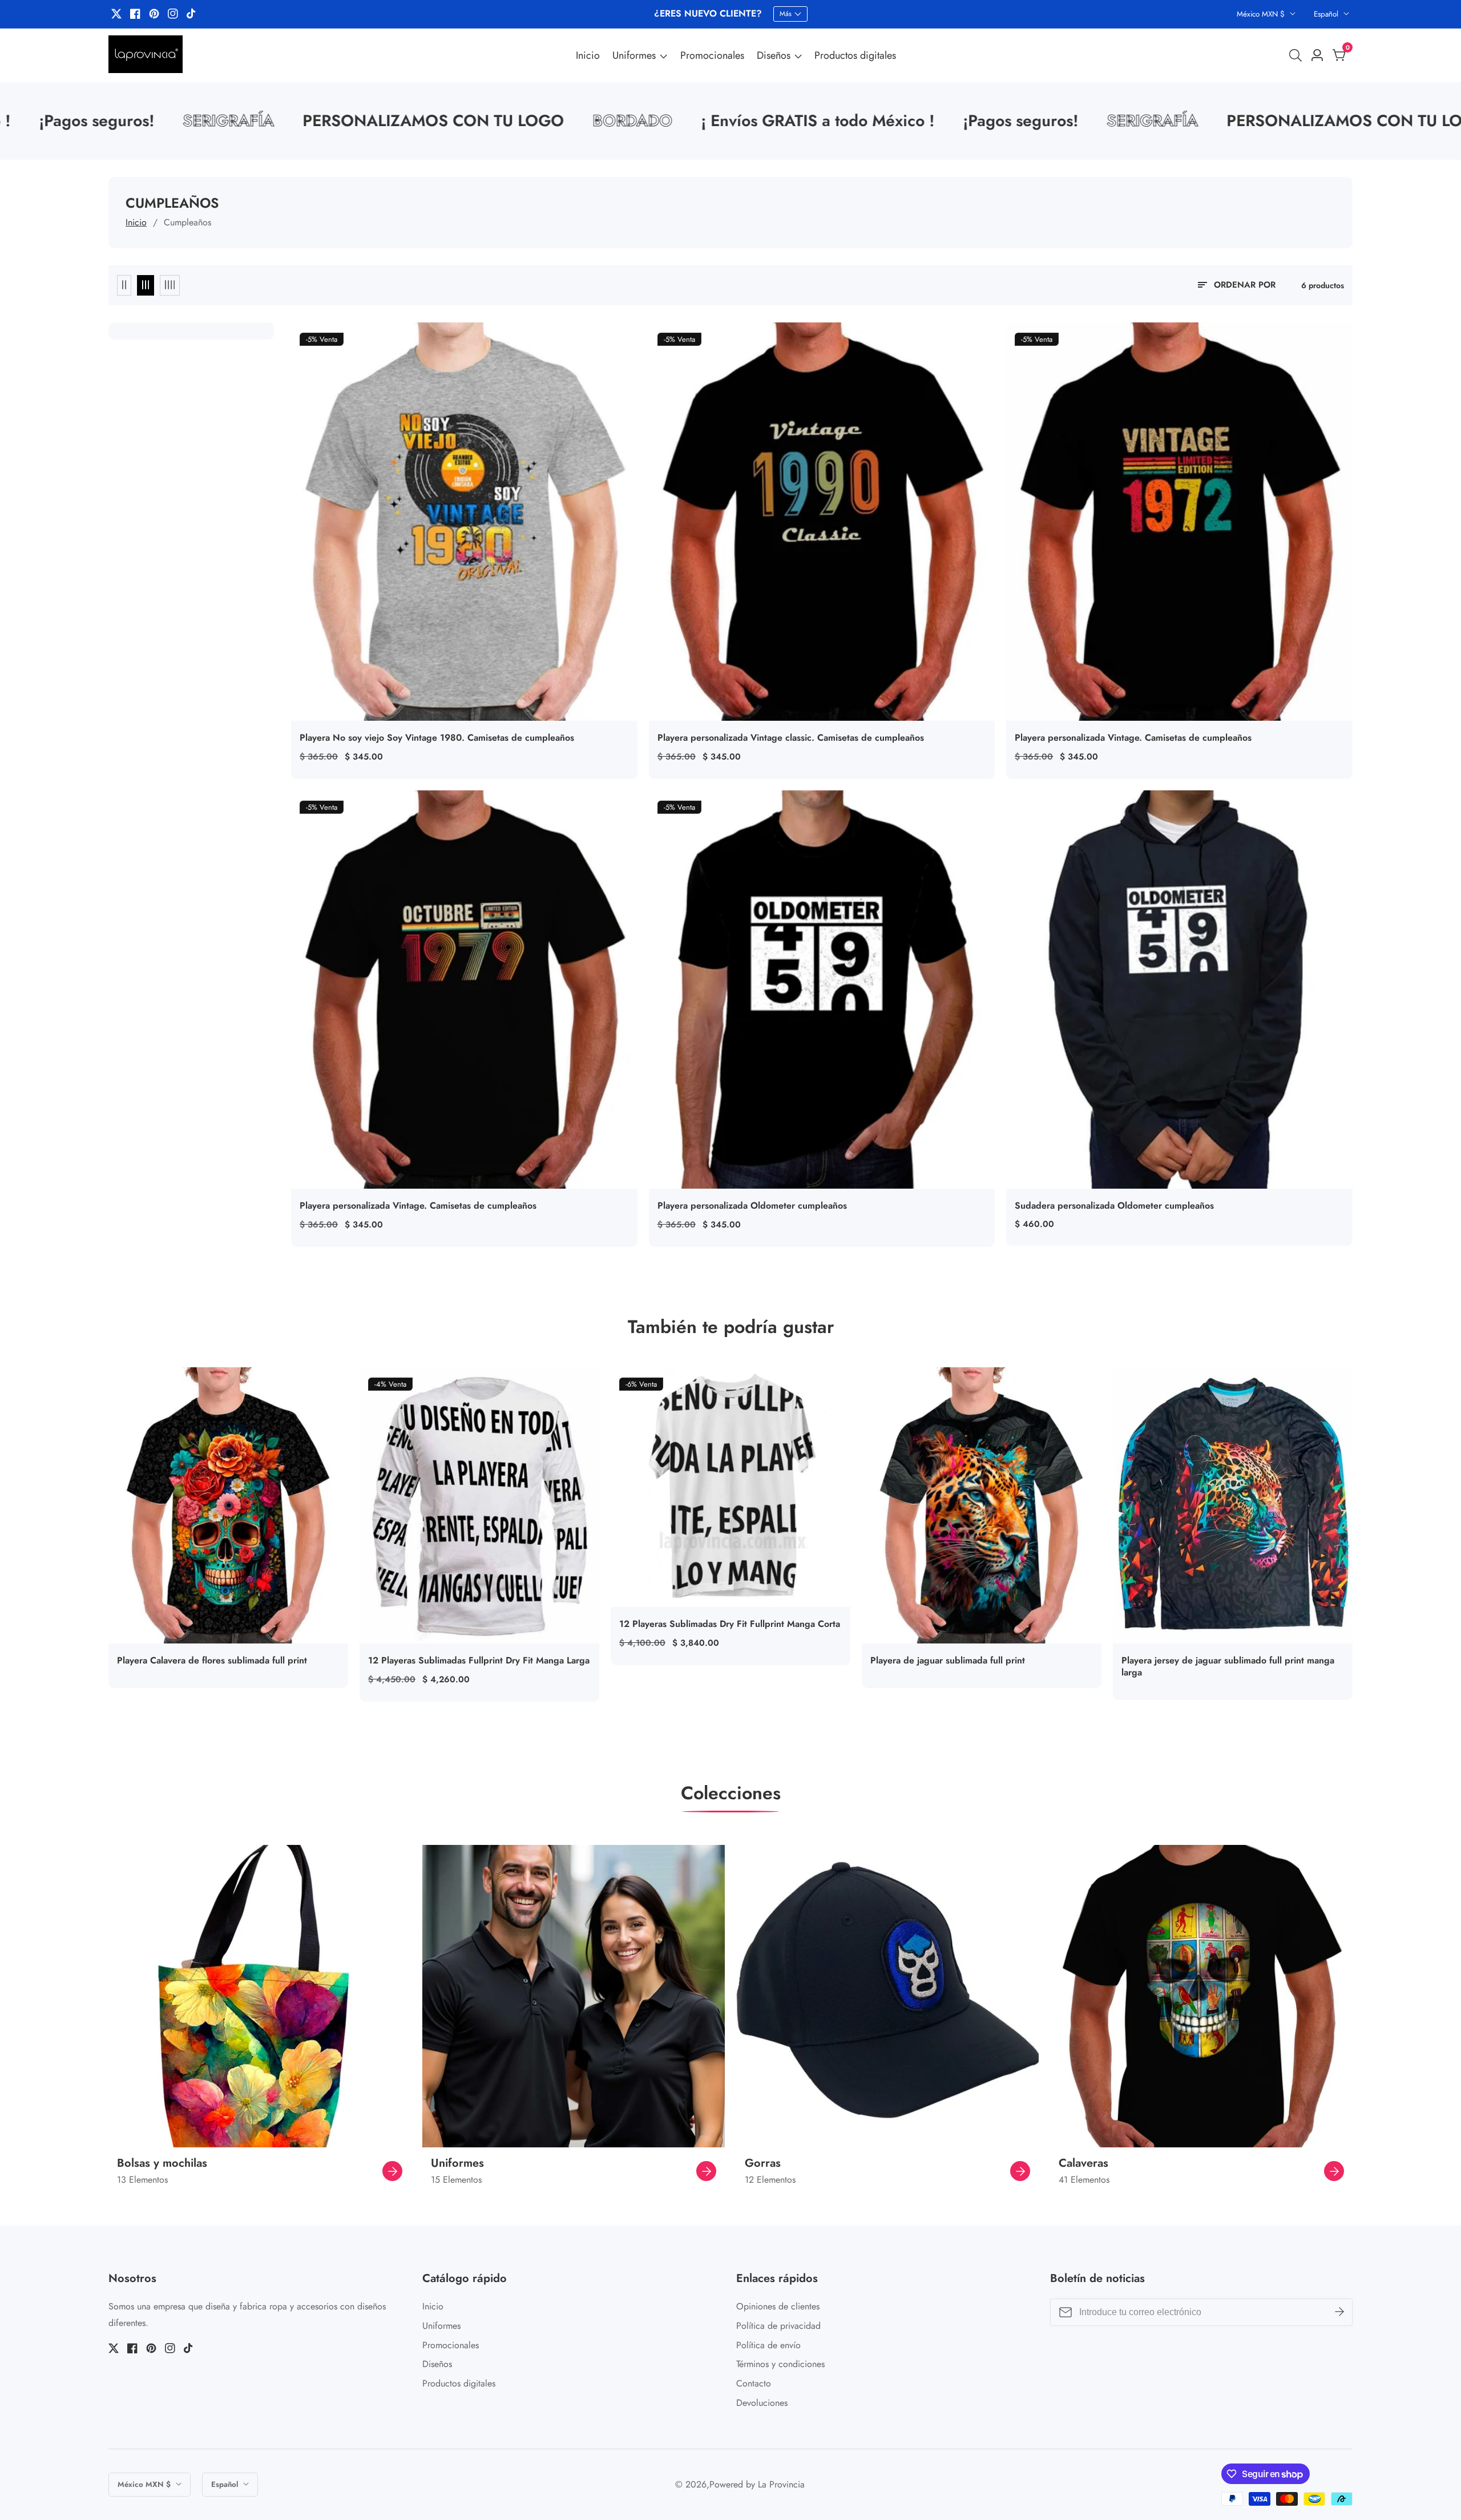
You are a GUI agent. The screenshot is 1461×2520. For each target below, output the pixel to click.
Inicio (588, 55)
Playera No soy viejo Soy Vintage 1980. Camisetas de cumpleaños (437, 738)
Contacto (754, 2383)
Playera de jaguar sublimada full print (948, 1661)
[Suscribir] (1339, 2312)
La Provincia (781, 2485)
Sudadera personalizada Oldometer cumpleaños (1114, 1206)
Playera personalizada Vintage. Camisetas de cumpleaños (1133, 738)
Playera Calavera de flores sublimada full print (212, 1661)
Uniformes (634, 55)
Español (1327, 14)
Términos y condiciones (780, 2364)
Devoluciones (762, 2403)
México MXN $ (1262, 14)
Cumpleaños (187, 222)
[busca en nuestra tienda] (1298, 55)
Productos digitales (855, 55)
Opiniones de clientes (778, 2306)
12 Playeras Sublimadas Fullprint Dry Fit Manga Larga (479, 1661)
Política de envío (768, 2345)
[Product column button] (124, 285)
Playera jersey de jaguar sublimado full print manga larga (1228, 1667)
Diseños (774, 55)
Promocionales (712, 55)
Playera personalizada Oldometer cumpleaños (752, 1206)
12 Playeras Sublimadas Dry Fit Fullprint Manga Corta (730, 1624)
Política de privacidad (778, 2326)
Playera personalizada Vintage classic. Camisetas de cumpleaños (791, 738)
